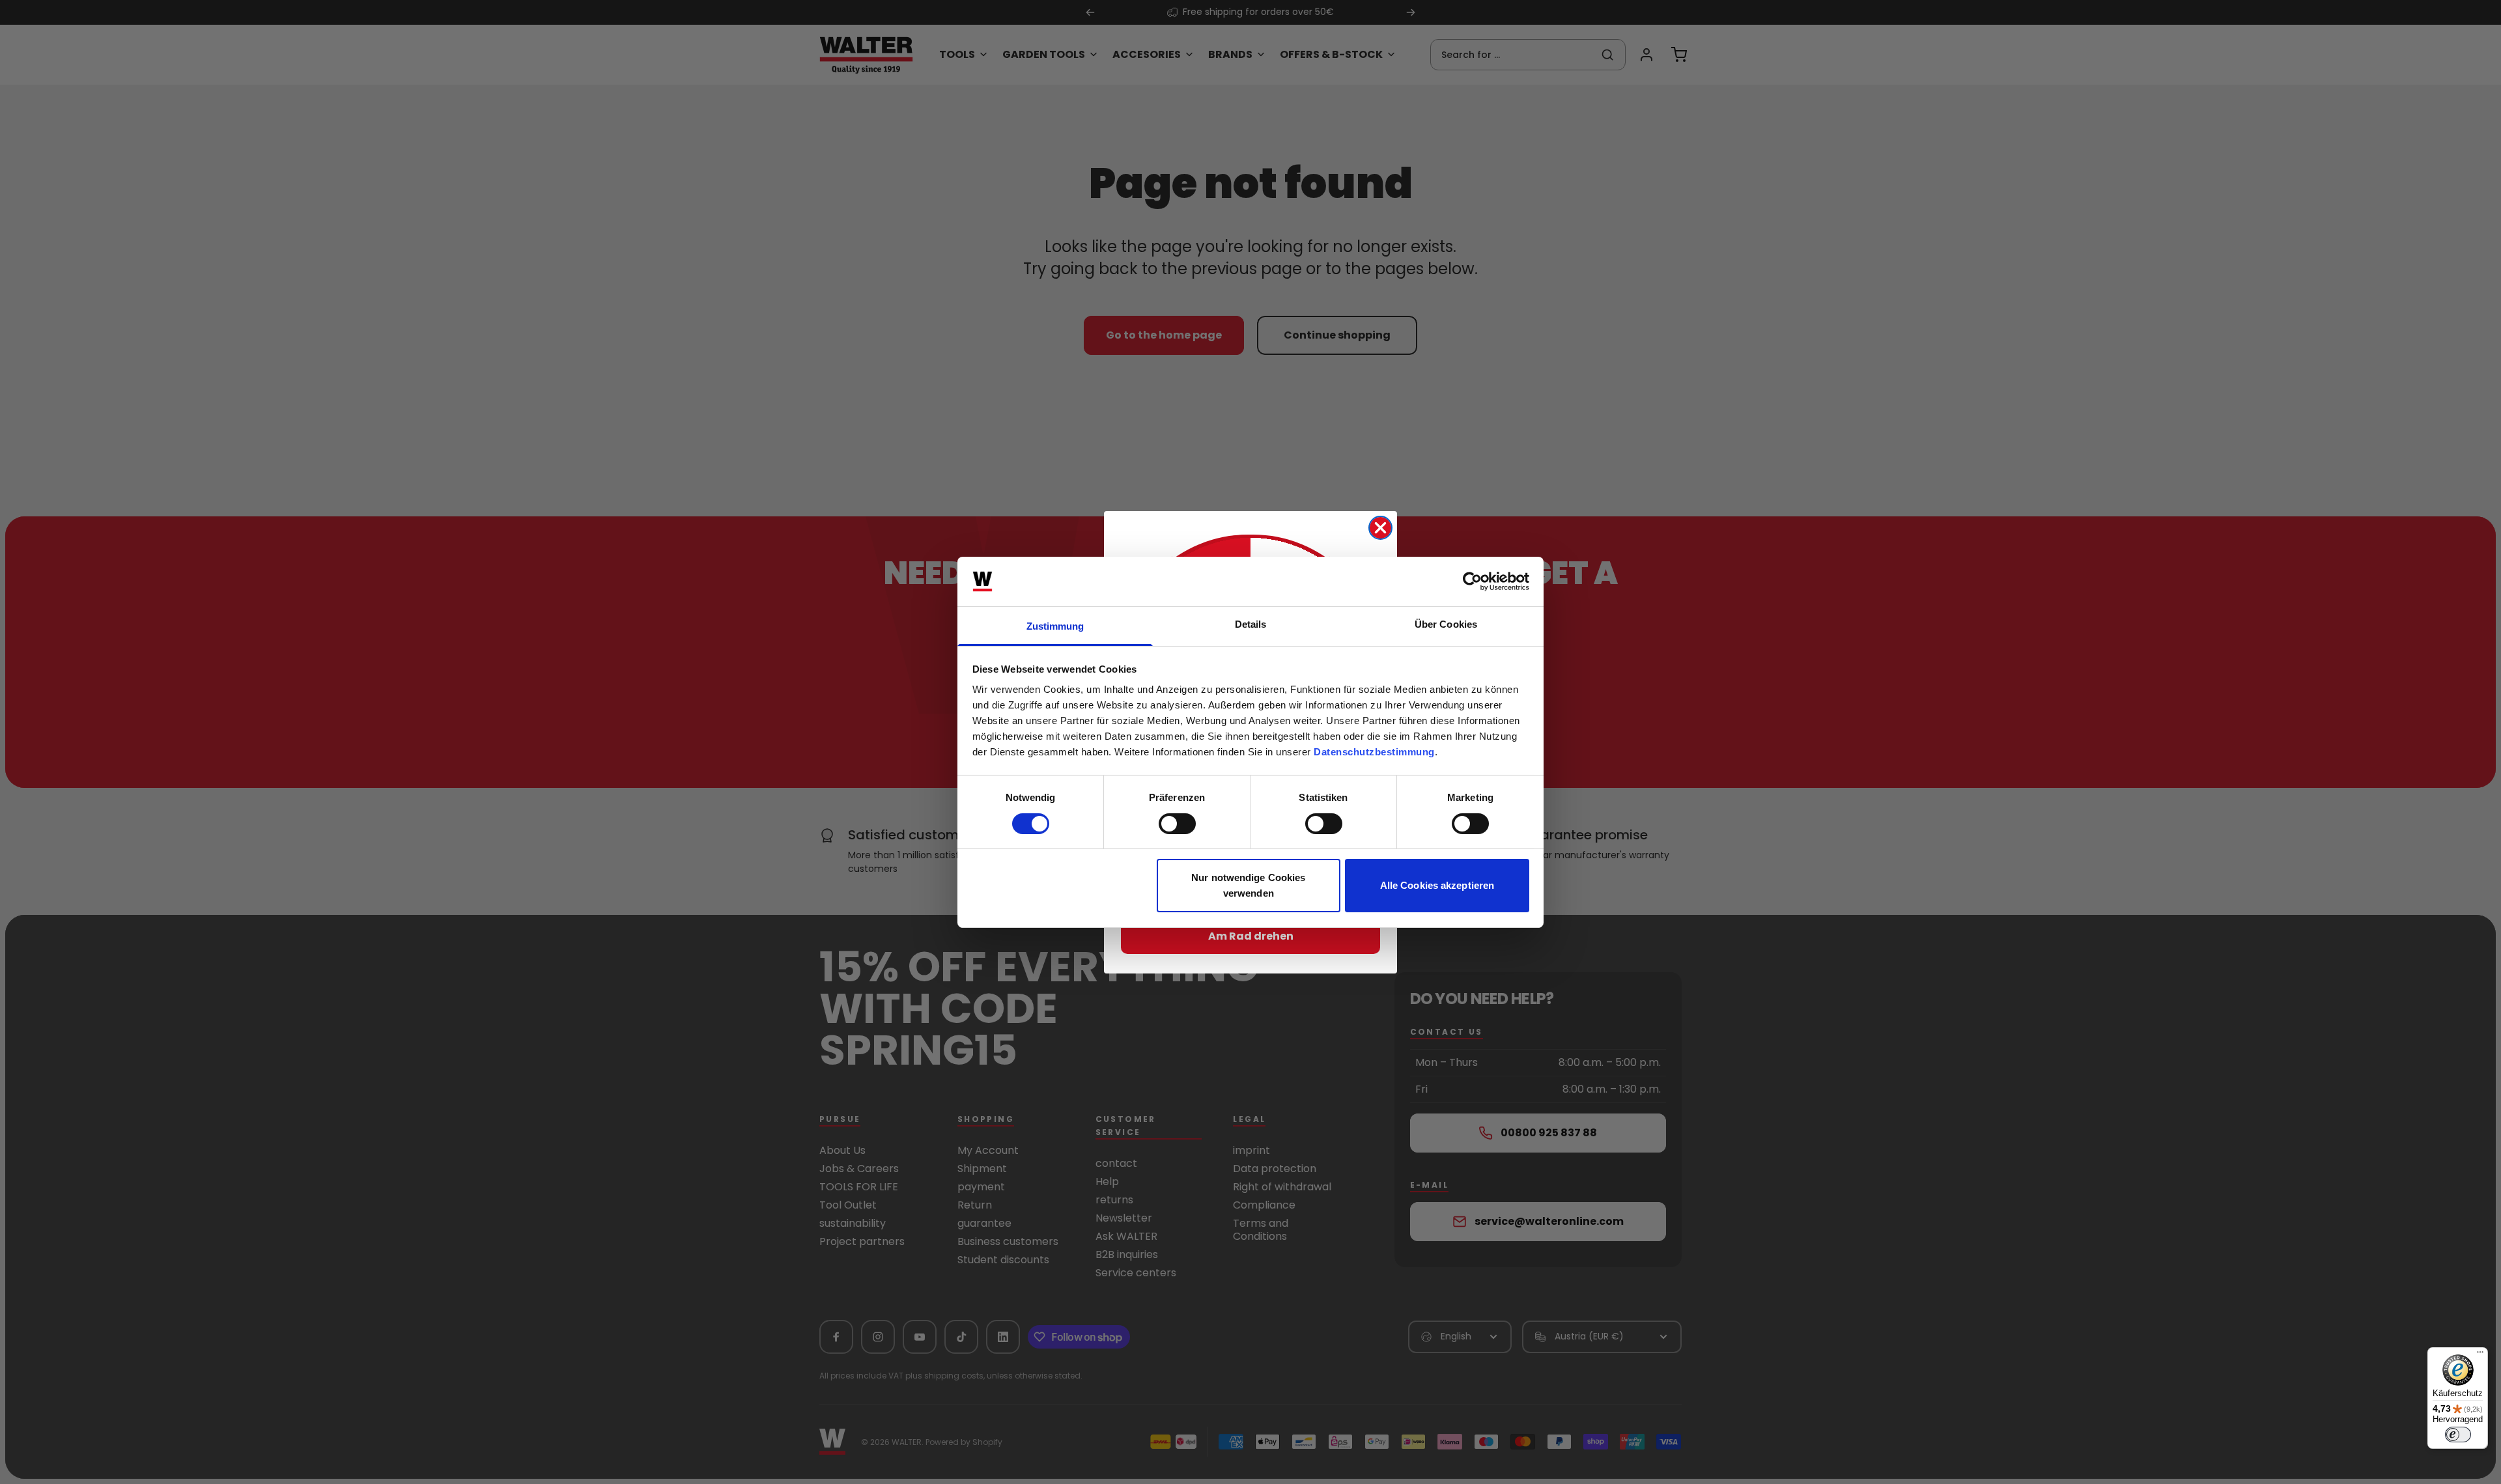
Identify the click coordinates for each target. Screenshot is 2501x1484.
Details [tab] (1251, 624)
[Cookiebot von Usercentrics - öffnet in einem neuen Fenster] (1472, 581)
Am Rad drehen (1251, 936)
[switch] (1177, 824)
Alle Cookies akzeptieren (1437, 885)
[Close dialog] (1380, 528)
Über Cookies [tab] (1446, 624)
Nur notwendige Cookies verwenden (1248, 885)
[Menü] (2480, 1355)
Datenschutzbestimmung (1374, 752)
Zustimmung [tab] (1055, 626)
